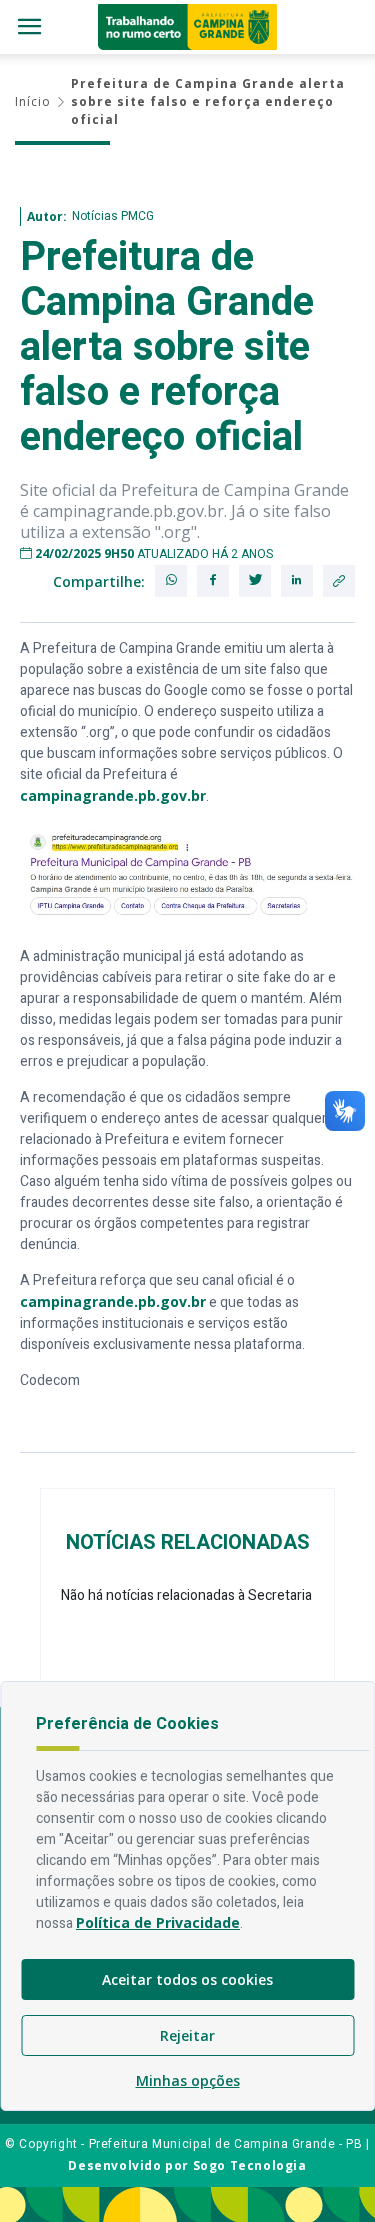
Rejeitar (187, 2035)
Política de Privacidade (158, 1922)
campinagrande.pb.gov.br (113, 795)
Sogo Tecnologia (250, 2165)
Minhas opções (188, 2080)
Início (33, 101)
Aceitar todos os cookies (187, 1979)
